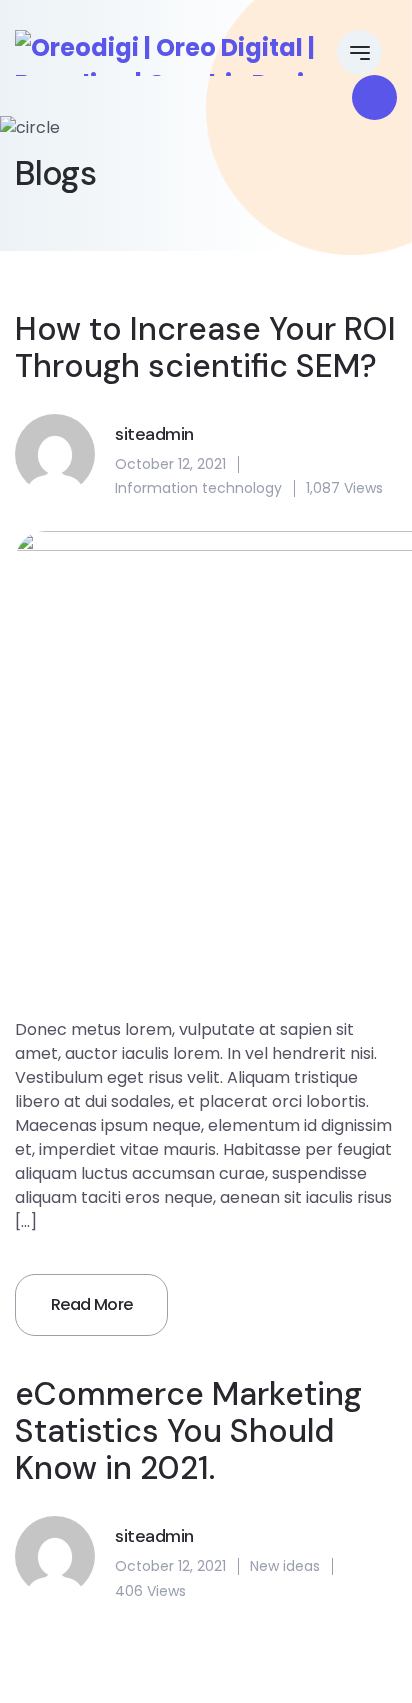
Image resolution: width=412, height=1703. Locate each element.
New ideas (285, 1566)
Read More (91, 1304)
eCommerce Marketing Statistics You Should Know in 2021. (188, 1431)
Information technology (198, 488)
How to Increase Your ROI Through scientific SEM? (205, 348)
